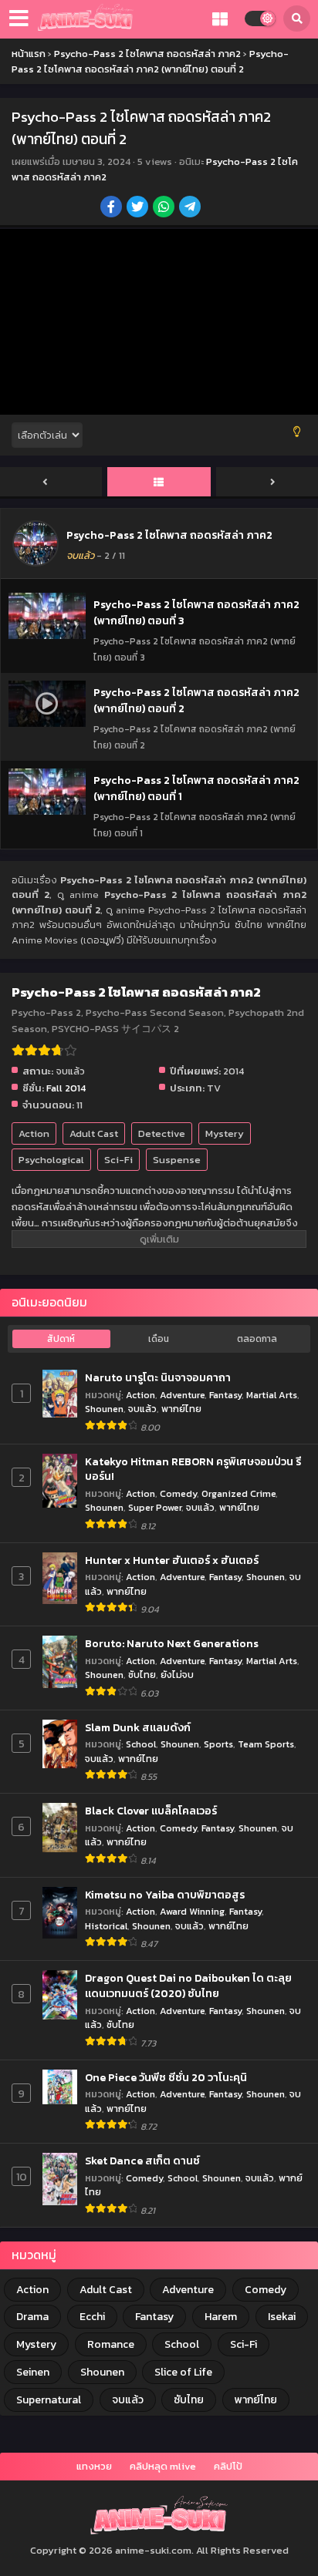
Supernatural (49, 2400)
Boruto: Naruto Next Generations (172, 1644)
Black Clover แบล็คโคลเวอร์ (151, 1811)
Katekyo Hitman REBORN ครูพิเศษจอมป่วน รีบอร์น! (193, 1470)
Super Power (155, 1507)
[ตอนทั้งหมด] (159, 483)
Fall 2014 (66, 1088)
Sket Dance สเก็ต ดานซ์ (142, 2161)
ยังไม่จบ (177, 1675)
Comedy (178, 1493)
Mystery (225, 1133)
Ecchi (92, 2317)
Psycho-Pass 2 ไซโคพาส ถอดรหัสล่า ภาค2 (169, 535)
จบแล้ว (142, 1409)
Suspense (177, 1160)
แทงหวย (94, 2466)
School (141, 1744)
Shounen (104, 1409)
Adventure (182, 1395)
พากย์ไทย (181, 1409)
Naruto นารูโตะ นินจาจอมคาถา (158, 1378)
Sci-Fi (118, 1160)
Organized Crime (238, 1493)
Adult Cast (94, 1133)
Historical (106, 1926)
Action (34, 1133)
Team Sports (266, 1744)
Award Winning (192, 1911)
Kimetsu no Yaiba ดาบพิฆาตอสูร (165, 1895)
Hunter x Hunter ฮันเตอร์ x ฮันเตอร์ (172, 1561)
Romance (111, 2344)
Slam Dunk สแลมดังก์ (138, 1728)
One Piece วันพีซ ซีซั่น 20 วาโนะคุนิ (166, 2078)
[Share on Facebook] (112, 208)
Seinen (33, 2372)
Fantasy (225, 1395)
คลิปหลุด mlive (163, 2466)
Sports (218, 1744)
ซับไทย (142, 1675)
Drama (32, 2317)
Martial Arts (272, 1395)
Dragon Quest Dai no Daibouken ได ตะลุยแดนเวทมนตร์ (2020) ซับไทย (188, 1986)
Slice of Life (183, 2372)
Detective (162, 1133)
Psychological (51, 1160)
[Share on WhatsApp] (165, 208)
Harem (221, 2317)
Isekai (282, 2317)
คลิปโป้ (228, 2466)
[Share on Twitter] (139, 208)
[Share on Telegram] (191, 208)
